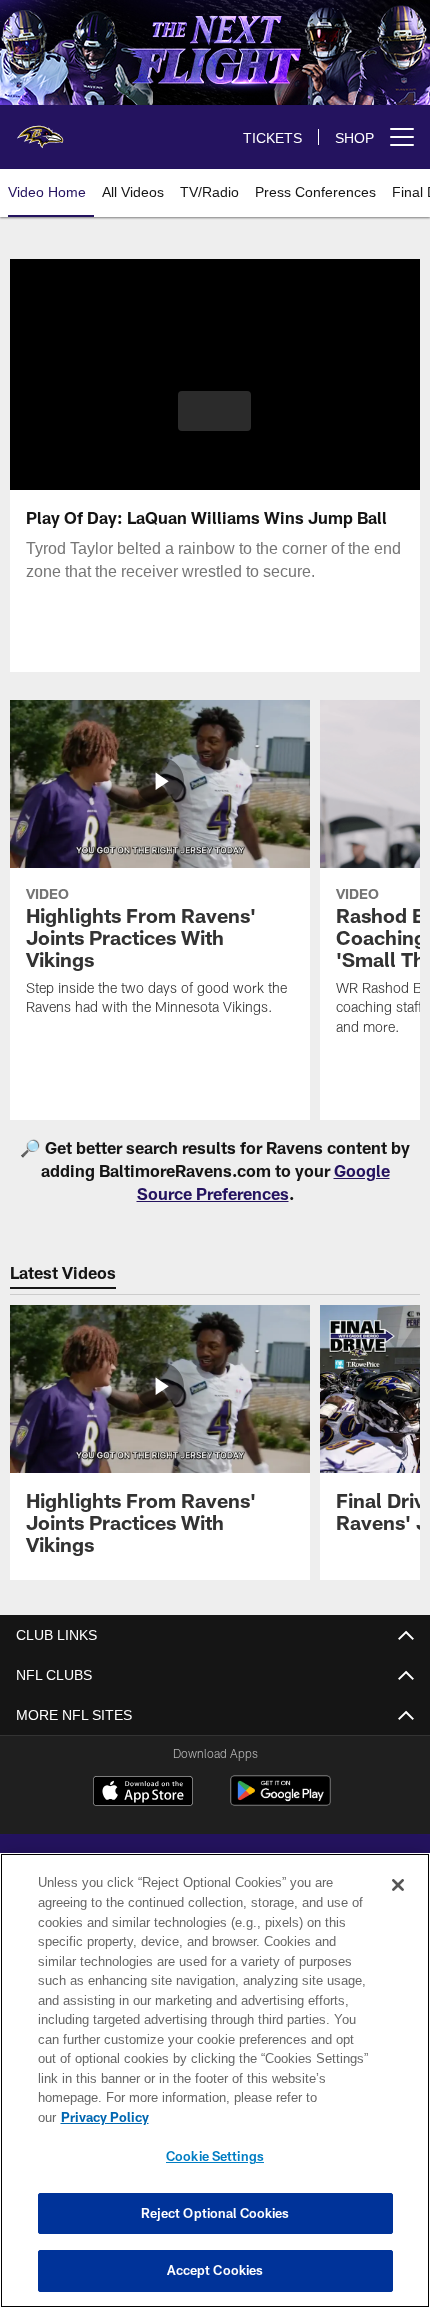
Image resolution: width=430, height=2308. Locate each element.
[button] (214, 411)
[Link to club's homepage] (40, 129)
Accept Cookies (215, 2270)
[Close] (398, 1905)
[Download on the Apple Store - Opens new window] (143, 1793)
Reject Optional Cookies (215, 2213)
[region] (215, 2090)
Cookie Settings (215, 2156)
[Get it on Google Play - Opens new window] (280, 1800)
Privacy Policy (259, 2117)
